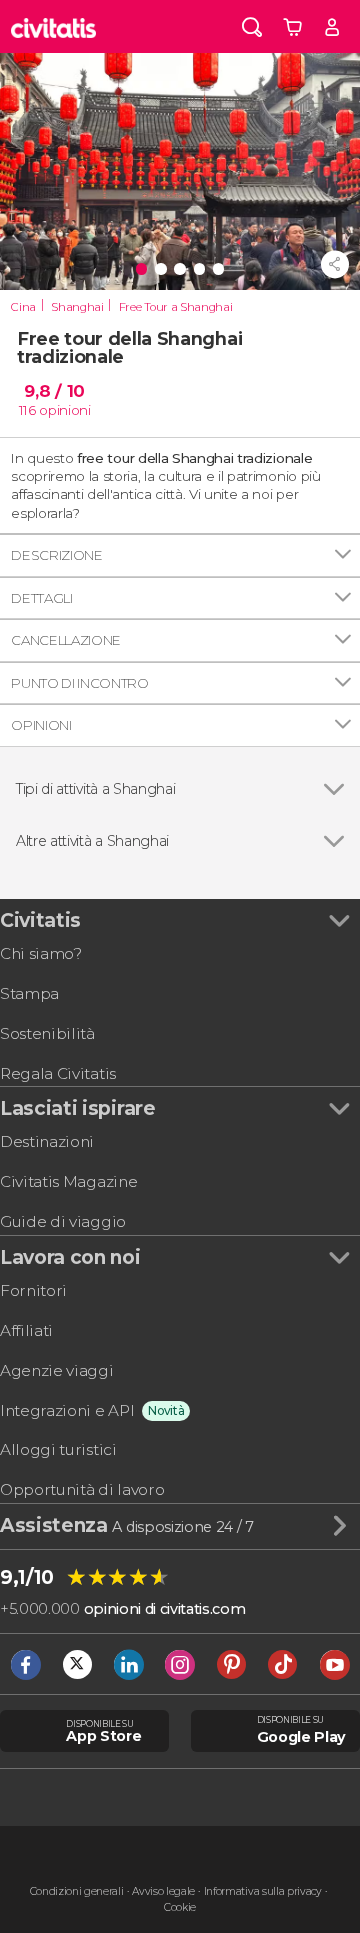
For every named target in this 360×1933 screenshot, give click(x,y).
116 (27, 410)
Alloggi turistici (58, 1449)
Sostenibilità (47, 1033)
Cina (23, 307)
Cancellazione (66, 640)
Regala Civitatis (58, 1073)
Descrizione (56, 555)
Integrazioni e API (67, 1410)
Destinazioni (47, 1141)
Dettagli (41, 598)
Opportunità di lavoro (82, 1489)
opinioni (64, 410)
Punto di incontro (80, 683)
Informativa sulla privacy (263, 1891)
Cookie (180, 1907)
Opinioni (41, 725)
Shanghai (77, 307)
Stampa (29, 993)
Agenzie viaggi (57, 1370)
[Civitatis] (54, 26)
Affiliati (26, 1330)
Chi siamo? (41, 953)
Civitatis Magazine (68, 1181)
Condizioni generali (77, 1891)
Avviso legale (163, 1891)
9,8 (54, 391)
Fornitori (33, 1290)
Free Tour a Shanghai (176, 307)
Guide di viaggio (63, 1221)
